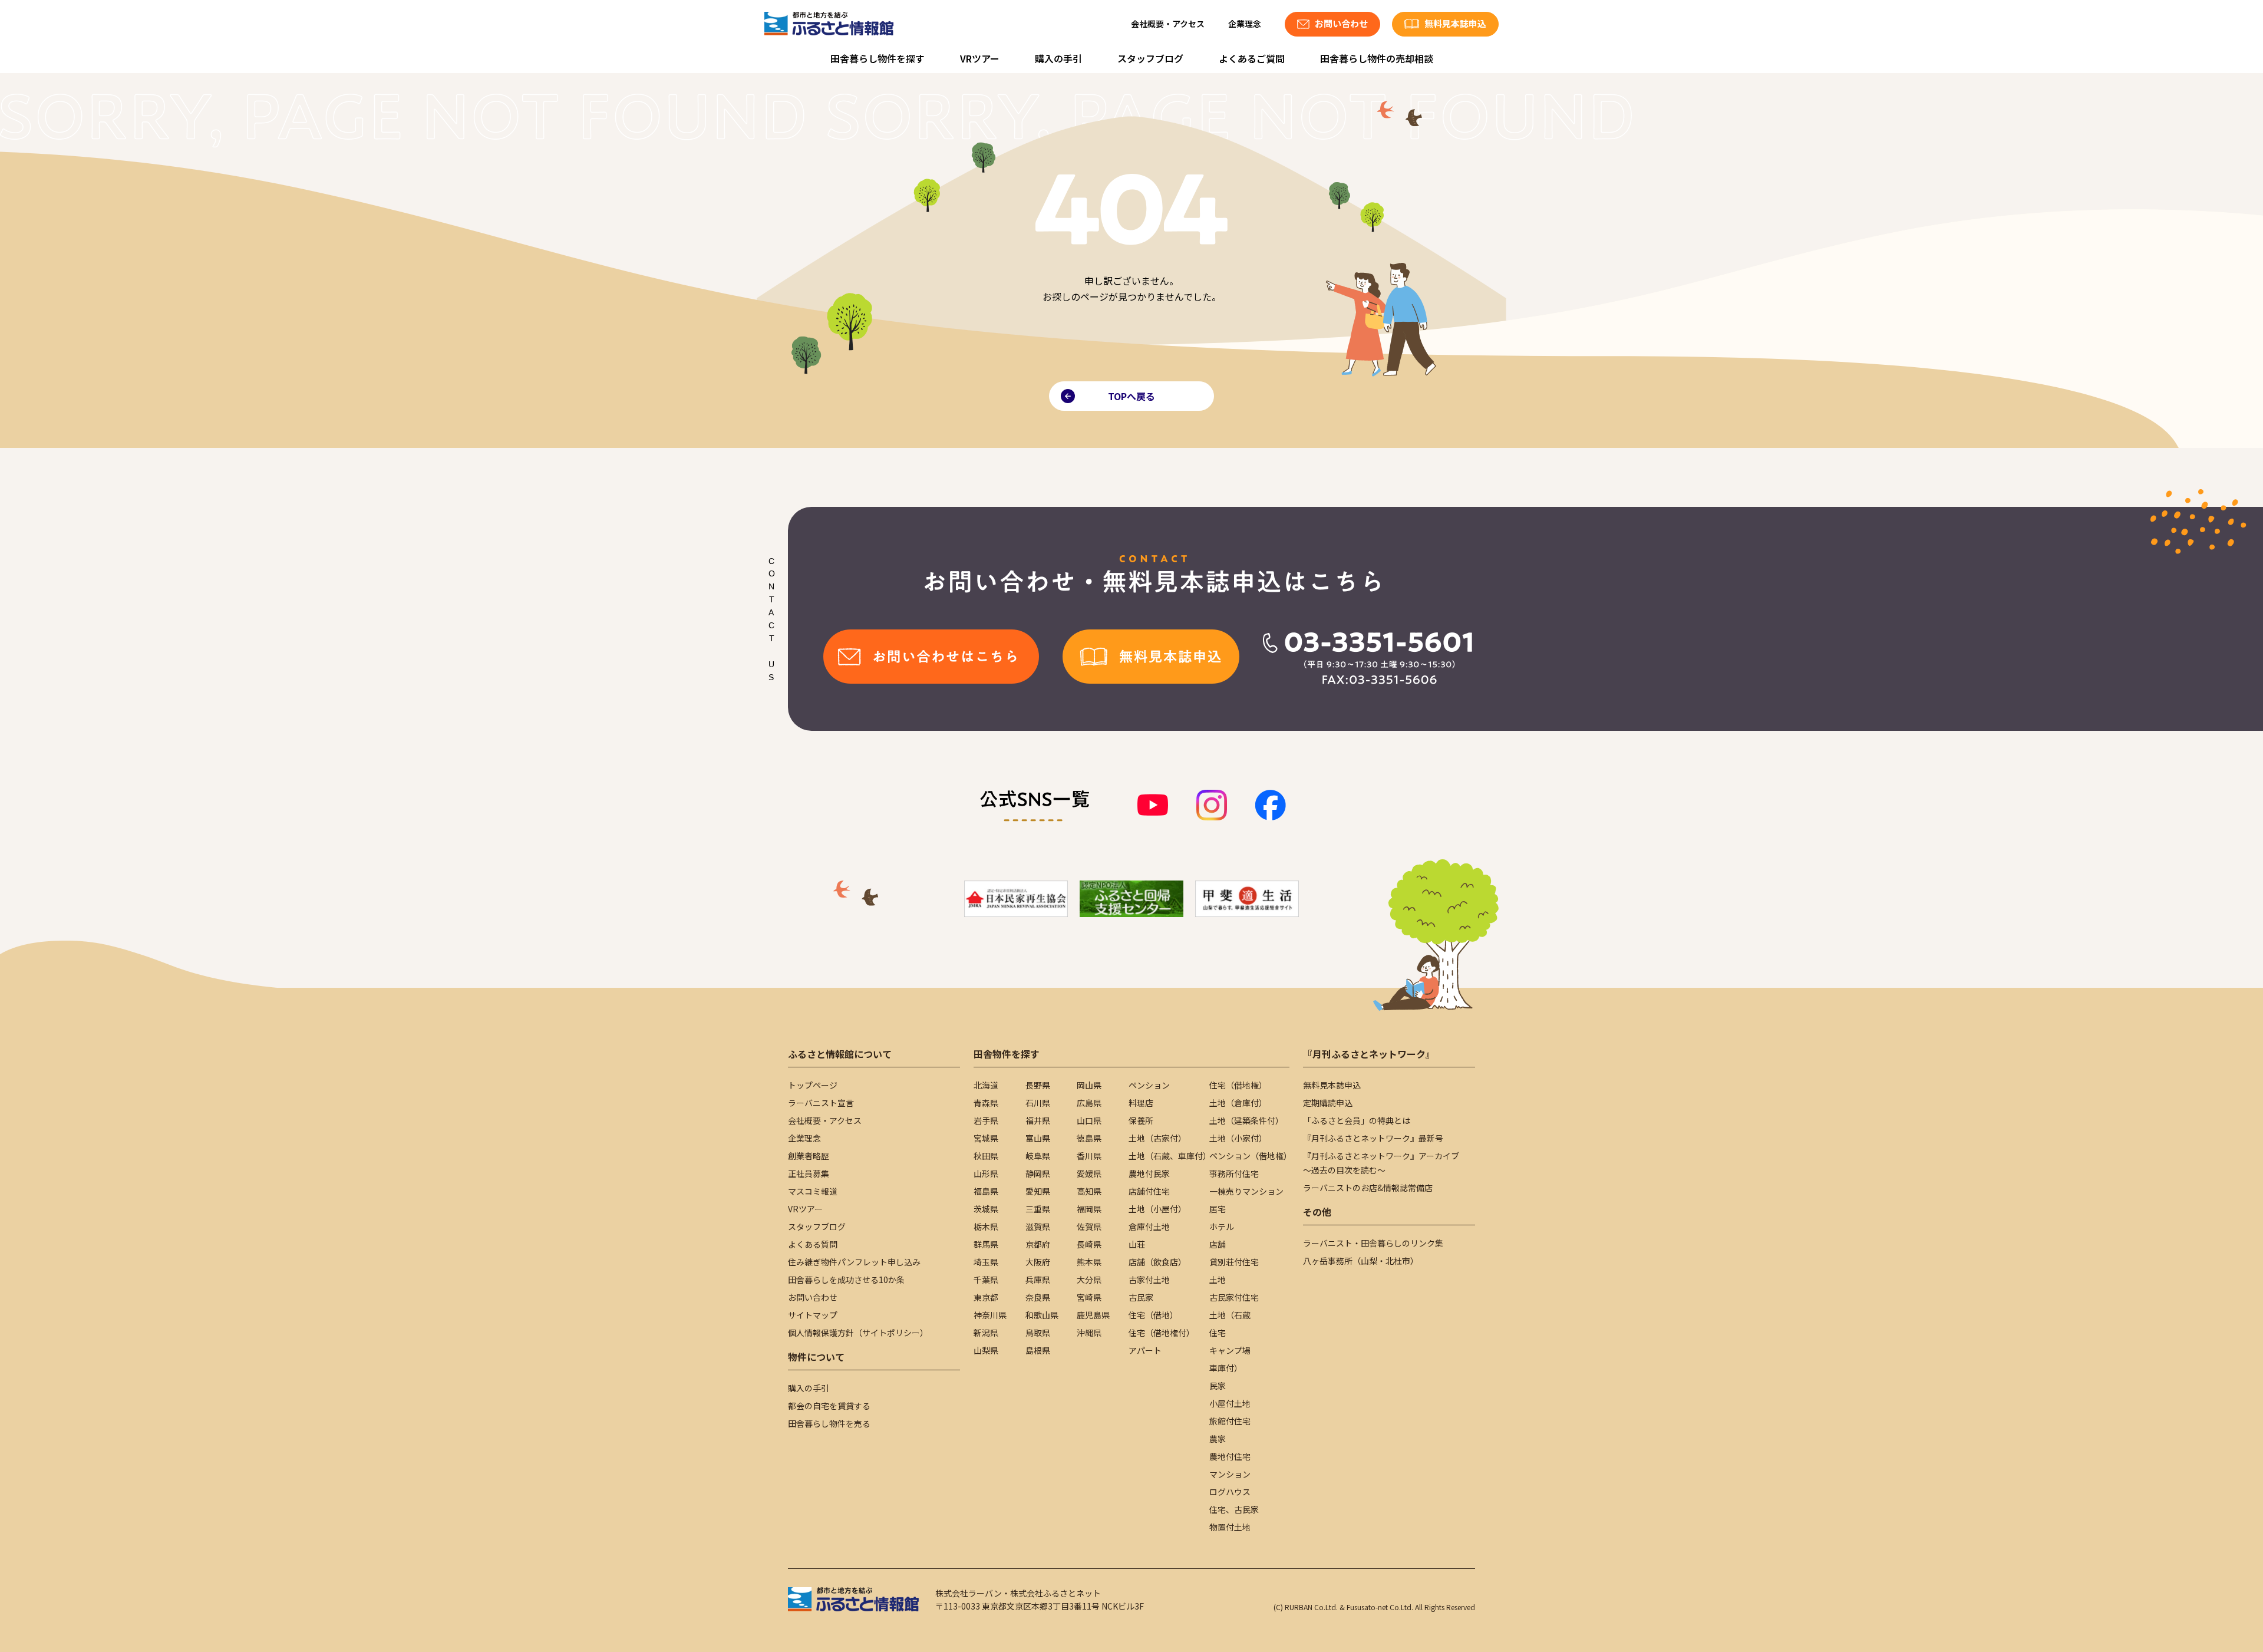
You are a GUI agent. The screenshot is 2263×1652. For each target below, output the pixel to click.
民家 (1218, 1386)
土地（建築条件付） (1246, 1120)
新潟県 (986, 1333)
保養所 (1141, 1120)
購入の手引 (1058, 58)
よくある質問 (813, 1244)
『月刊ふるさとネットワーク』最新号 (1373, 1138)
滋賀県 (1038, 1226)
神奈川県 (990, 1315)
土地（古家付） (1157, 1138)
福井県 (1038, 1120)
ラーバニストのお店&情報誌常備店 (1368, 1188)
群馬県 (986, 1244)
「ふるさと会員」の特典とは (1357, 1120)
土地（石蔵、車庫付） (1170, 1156)
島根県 (1038, 1350)
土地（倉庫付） (1238, 1103)
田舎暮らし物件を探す (878, 58)
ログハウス (1230, 1492)
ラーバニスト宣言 (821, 1103)
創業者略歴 (809, 1156)
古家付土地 (1149, 1280)
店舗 (1218, 1244)
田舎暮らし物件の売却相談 (1377, 58)
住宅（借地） (1153, 1315)
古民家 (1141, 1297)
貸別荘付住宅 (1234, 1262)
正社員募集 (809, 1173)
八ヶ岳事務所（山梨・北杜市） (1361, 1261)
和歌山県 (1042, 1315)
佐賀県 (1089, 1226)
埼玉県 (986, 1262)
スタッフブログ (1150, 58)
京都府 (1038, 1244)
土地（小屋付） (1157, 1209)
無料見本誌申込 (1332, 1085)
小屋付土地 (1230, 1403)
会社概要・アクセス (1168, 24)
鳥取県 (1038, 1333)
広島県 (1089, 1103)
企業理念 (1245, 24)
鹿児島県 (1093, 1315)
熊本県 (1089, 1262)
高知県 (1089, 1191)
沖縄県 (1089, 1333)
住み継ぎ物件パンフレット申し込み (854, 1262)
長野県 (1038, 1085)
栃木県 (986, 1226)
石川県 (1038, 1103)
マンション (1230, 1474)
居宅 (1218, 1209)
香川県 (1089, 1156)
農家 (1218, 1439)
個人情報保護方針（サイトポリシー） (858, 1333)
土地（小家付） (1238, 1138)
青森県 (986, 1103)
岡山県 (1089, 1085)
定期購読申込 (1328, 1103)
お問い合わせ (813, 1297)
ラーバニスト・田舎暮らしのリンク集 (1373, 1243)
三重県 (1038, 1209)
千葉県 (986, 1280)
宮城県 (986, 1138)
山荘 (1137, 1244)
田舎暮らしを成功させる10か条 (846, 1280)
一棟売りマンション (1246, 1191)
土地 (1218, 1280)
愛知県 (1038, 1191)
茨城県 (986, 1209)
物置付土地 (1230, 1527)
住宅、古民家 (1234, 1509)
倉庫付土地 (1149, 1226)
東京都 (986, 1297)
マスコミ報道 (813, 1191)
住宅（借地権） (1238, 1085)
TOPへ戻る (1131, 396)
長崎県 (1089, 1244)
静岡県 (1038, 1173)
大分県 (1089, 1280)
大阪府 (1038, 1262)
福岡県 (1089, 1209)
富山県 (1038, 1138)
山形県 (986, 1173)
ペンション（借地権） (1251, 1156)
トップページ (813, 1085)
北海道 (986, 1085)
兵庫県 (1038, 1280)
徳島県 (1089, 1138)
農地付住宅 (1230, 1456)
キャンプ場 (1230, 1350)
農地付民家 (1149, 1173)
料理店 (1141, 1103)
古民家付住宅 (1234, 1297)
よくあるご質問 (1252, 58)
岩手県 (986, 1120)
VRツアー (980, 58)
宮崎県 (1089, 1297)
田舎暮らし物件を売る (829, 1423)
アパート (1145, 1350)
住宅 (1218, 1333)
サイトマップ (813, 1315)
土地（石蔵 (1230, 1315)
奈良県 (1038, 1297)
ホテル (1222, 1226)
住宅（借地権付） (1162, 1333)
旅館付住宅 (1230, 1421)
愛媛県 (1089, 1173)
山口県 (1089, 1120)
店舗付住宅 (1149, 1191)
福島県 (986, 1191)
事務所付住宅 (1234, 1173)
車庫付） (1226, 1368)
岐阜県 (1038, 1156)
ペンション (1149, 1085)
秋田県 (986, 1156)
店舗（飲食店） (1157, 1262)
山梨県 (986, 1350)
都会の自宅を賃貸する (829, 1406)
